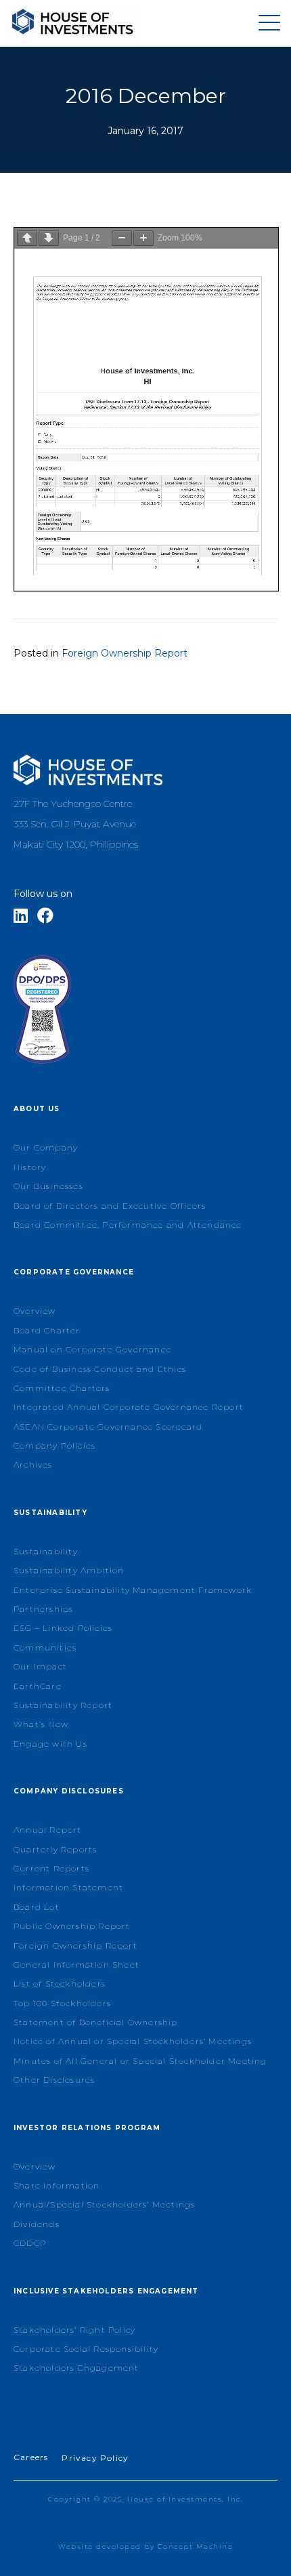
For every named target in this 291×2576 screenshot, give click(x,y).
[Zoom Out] (122, 238)
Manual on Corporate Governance (92, 1349)
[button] (266, 23)
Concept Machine (196, 2547)
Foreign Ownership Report (125, 653)
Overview (35, 1311)
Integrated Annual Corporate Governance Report (129, 1407)
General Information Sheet (76, 1965)
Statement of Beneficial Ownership (96, 2022)
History (30, 1167)
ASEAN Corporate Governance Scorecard (108, 1427)
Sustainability (46, 1551)
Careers (31, 2457)
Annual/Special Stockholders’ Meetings (104, 2204)
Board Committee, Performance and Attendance (128, 1225)
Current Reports (51, 1868)
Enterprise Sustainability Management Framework (133, 1590)
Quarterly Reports (55, 1849)
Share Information (57, 2185)
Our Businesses (48, 1186)
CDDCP (30, 2243)
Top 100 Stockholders (62, 2003)
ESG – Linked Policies (63, 1628)
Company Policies (54, 1446)
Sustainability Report (63, 1705)
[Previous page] (27, 238)
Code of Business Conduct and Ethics (100, 1369)
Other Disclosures (54, 2080)
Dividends (37, 2224)
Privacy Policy (95, 2458)
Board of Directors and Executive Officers (110, 1206)
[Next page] (49, 238)
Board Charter (47, 1330)
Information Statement (68, 1887)
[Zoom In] (143, 238)
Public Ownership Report (72, 1926)
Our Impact (40, 1666)
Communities (45, 1647)
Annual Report (48, 1830)
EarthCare (38, 1686)
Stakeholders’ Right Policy (74, 2330)
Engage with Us (50, 1744)
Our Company (46, 1147)
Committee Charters (62, 1388)
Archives (33, 1464)
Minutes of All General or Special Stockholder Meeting (140, 2061)
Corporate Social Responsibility (86, 2349)
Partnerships (43, 1609)
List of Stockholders (60, 1983)
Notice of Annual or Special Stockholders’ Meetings (133, 2041)
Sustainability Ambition (69, 1570)
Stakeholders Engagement (76, 2368)
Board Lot (37, 1907)
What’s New (41, 1724)
